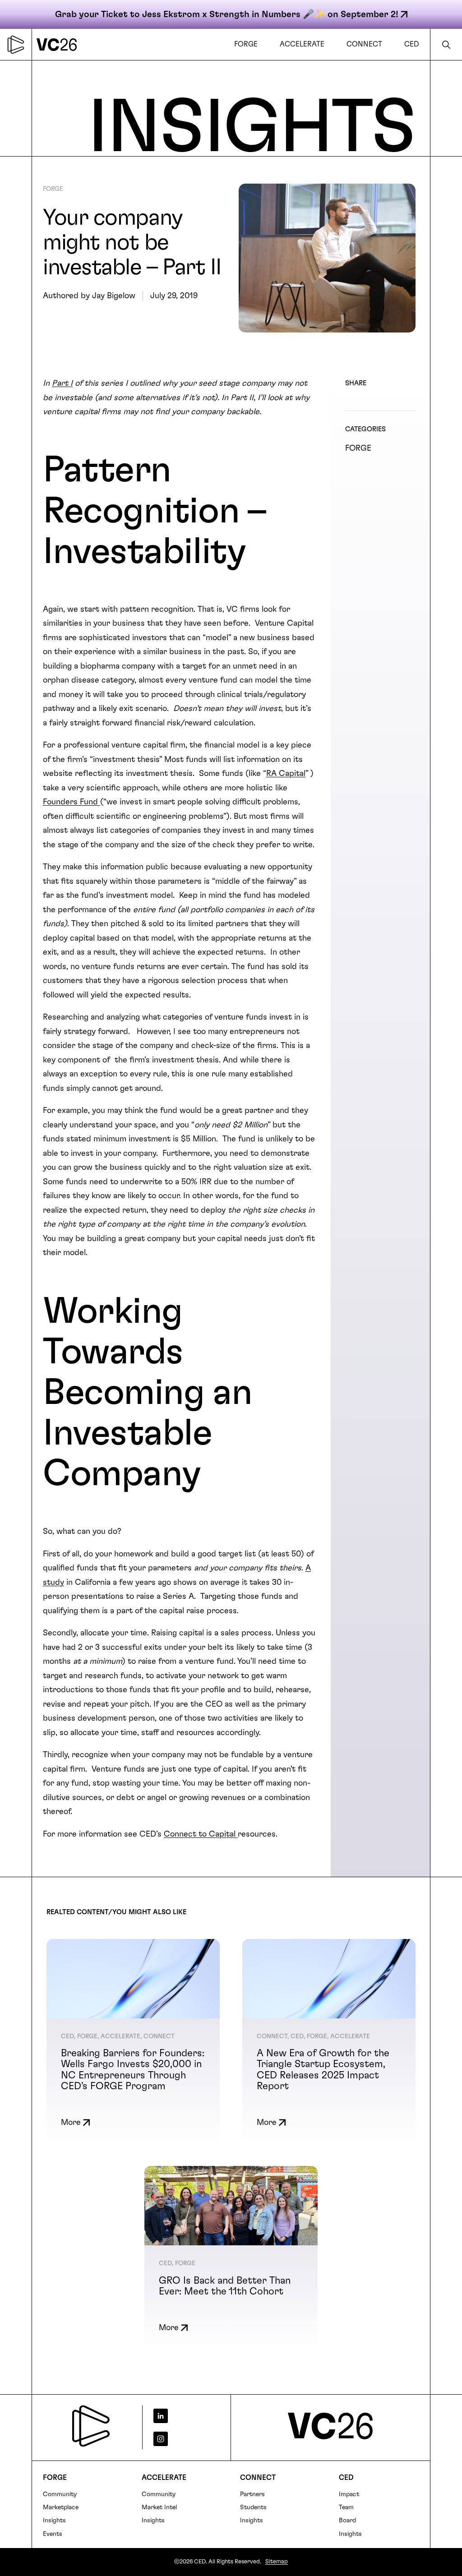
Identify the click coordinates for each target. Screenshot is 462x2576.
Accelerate (164, 2478)
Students (253, 2507)
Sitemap (277, 2562)
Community (60, 2494)
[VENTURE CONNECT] (59, 44)
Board (347, 2521)
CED (346, 2478)
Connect (258, 2478)
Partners (252, 2494)
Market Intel (159, 2507)
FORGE (53, 189)
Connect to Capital (201, 1834)
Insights (54, 2521)
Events (53, 2534)
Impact (349, 2494)
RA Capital (286, 774)
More (71, 2123)
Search (446, 44)
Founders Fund (72, 802)
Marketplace (61, 2507)
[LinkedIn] (183, 2416)
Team (346, 2507)
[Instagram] (183, 2439)
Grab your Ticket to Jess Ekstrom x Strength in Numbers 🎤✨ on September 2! (227, 14)
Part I (62, 383)
